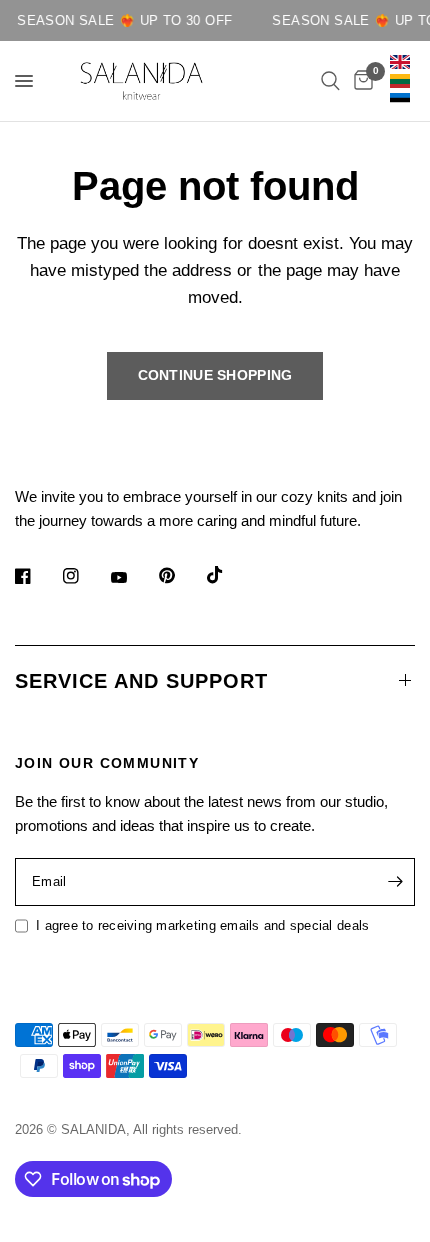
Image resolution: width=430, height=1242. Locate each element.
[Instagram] (85, 576)
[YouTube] (133, 578)
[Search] (330, 81)
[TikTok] (229, 575)
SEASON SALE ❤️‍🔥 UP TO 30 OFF (121, 20)
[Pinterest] (181, 575)
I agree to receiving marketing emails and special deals (202, 925)
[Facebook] (37, 576)
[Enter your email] (395, 882)
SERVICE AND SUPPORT (141, 681)
